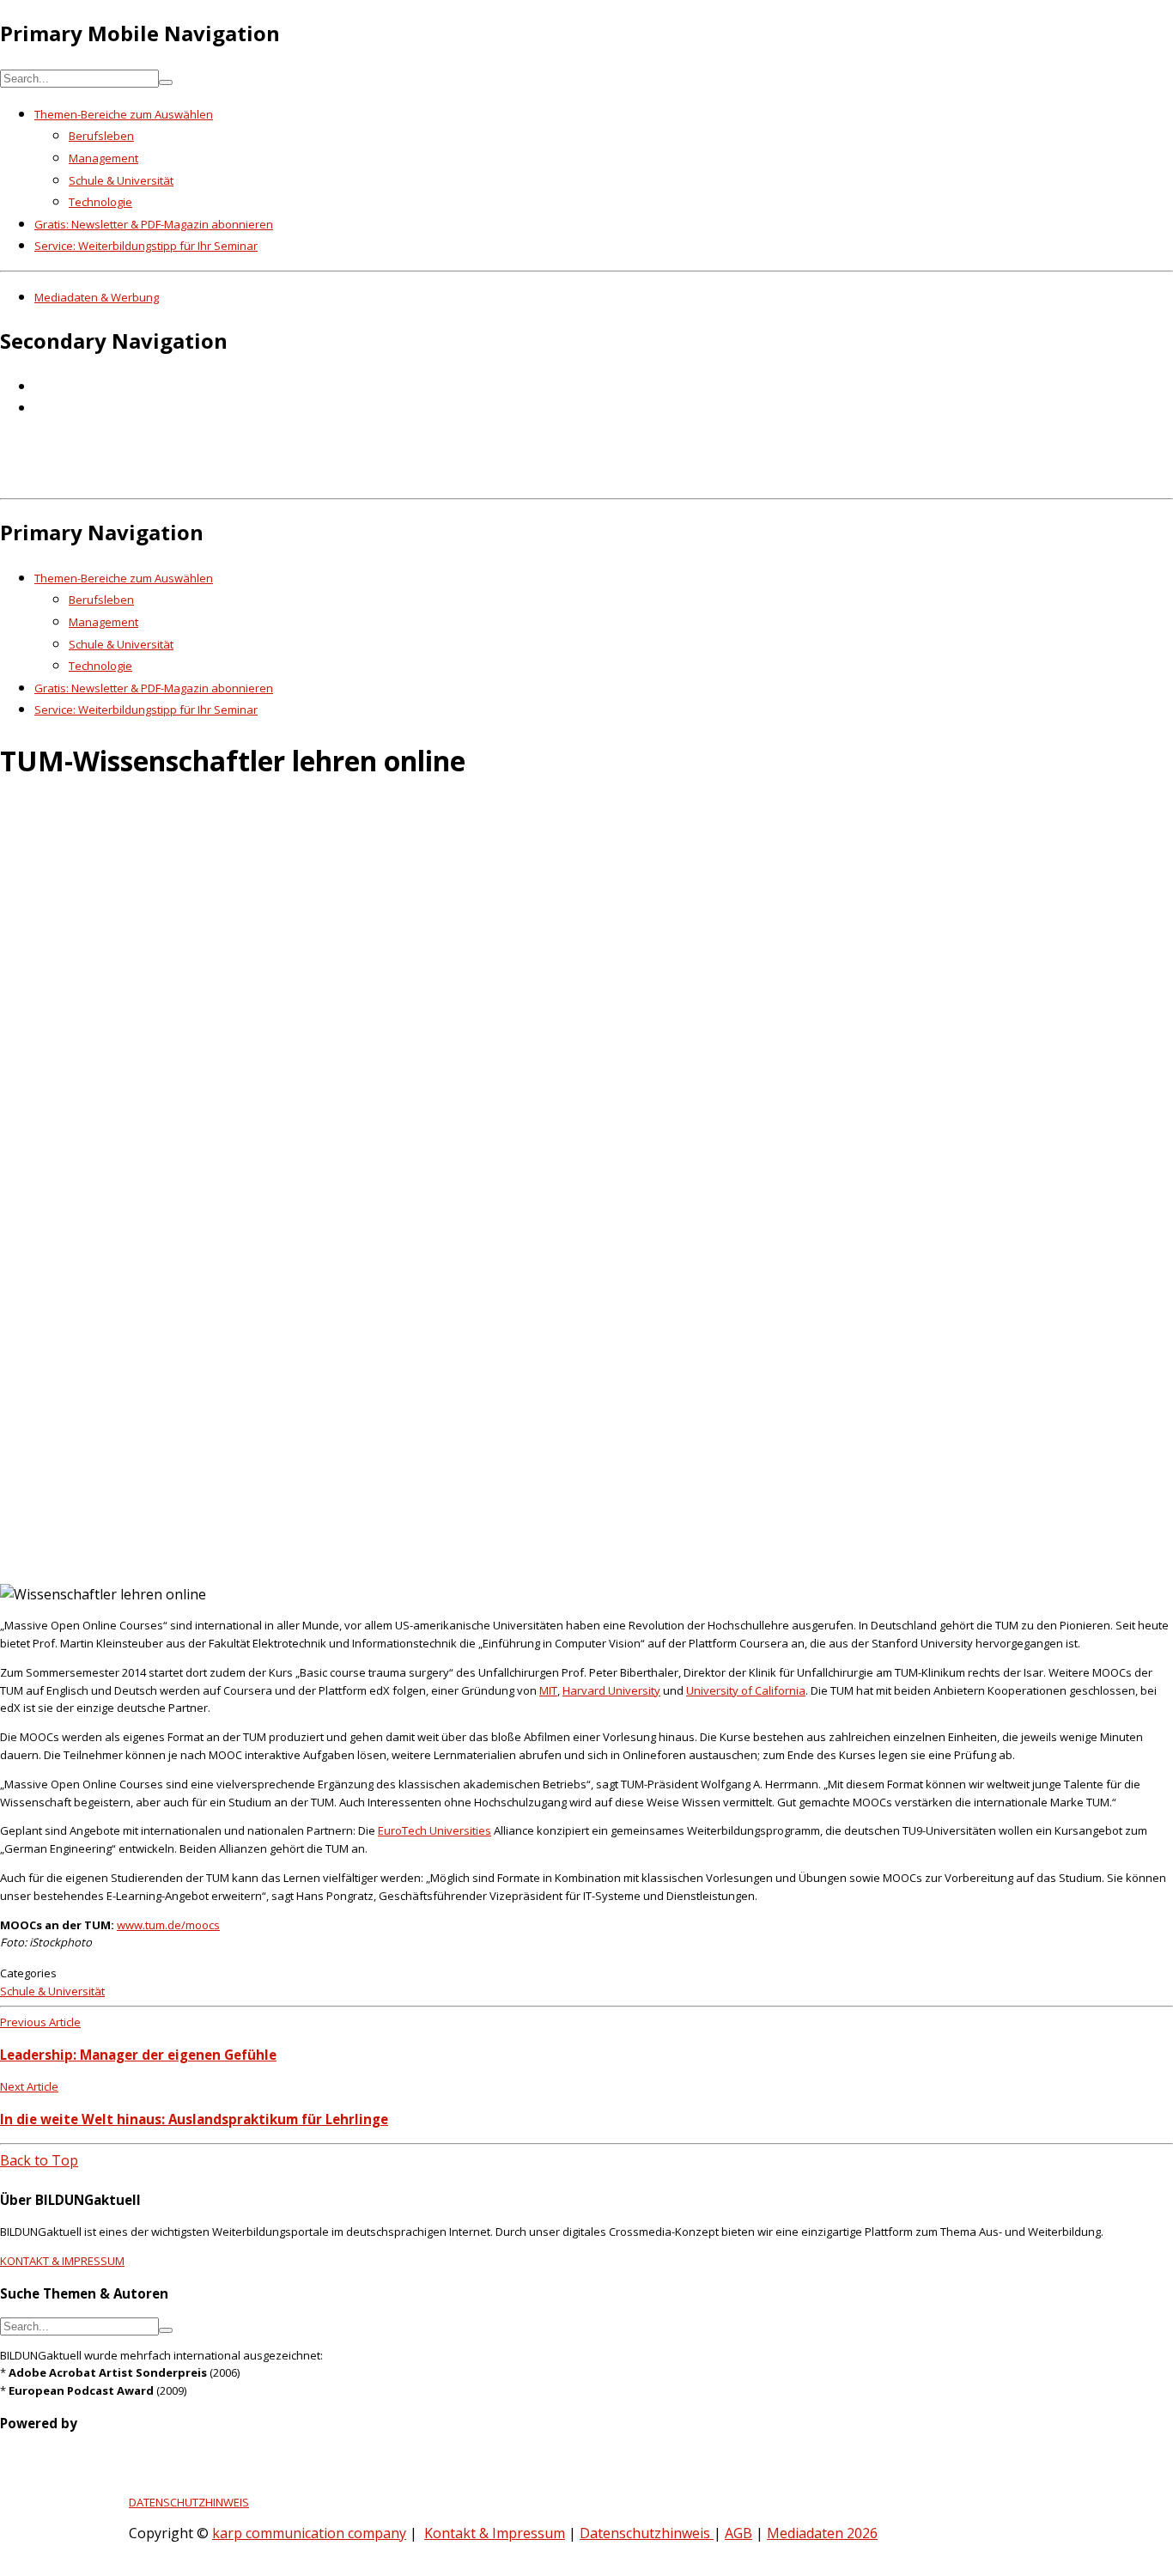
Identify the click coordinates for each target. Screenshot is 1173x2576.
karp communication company (309, 2533)
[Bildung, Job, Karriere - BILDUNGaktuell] (279, 479)
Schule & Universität (121, 180)
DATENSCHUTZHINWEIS (189, 2502)
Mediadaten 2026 (822, 2533)
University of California (746, 1690)
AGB (738, 2533)
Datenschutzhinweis (647, 2533)
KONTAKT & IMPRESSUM (62, 2261)
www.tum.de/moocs (168, 1925)
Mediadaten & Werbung (97, 297)
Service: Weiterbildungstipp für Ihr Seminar (146, 246)
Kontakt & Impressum (495, 2533)
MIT (548, 1690)
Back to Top (39, 2160)
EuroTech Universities (435, 1830)
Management (103, 158)
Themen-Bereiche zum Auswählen (124, 114)
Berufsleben (101, 136)
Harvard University (611, 1690)
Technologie (100, 202)
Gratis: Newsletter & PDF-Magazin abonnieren (154, 224)
